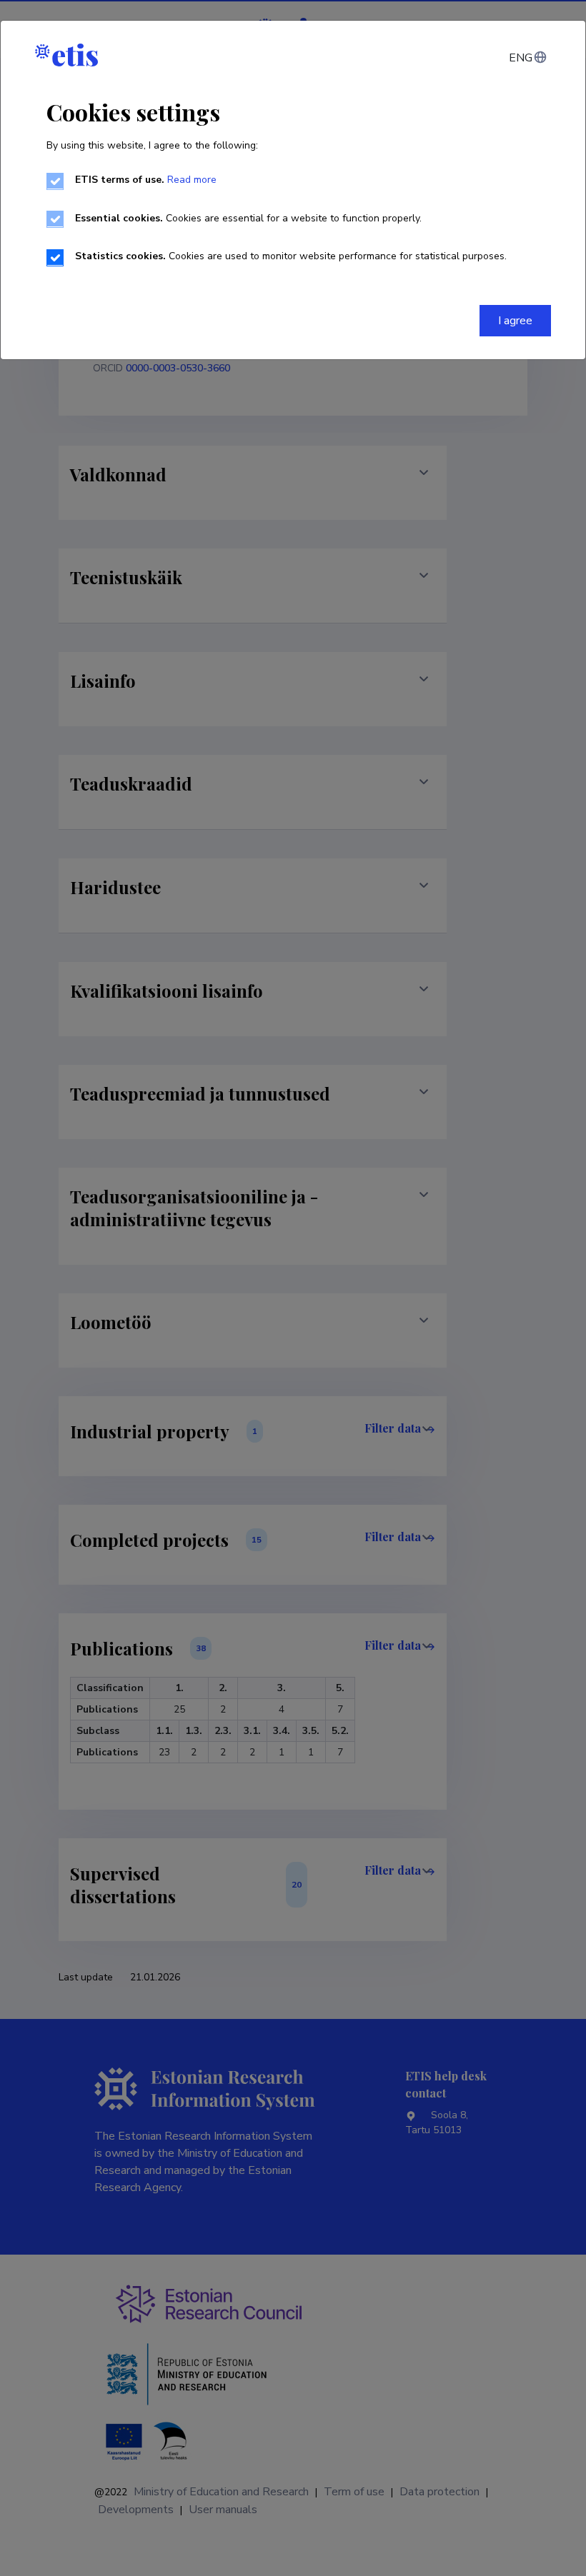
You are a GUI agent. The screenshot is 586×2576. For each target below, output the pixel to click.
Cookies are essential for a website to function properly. (248, 218)
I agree (515, 321)
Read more (192, 180)
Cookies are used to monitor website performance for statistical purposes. (291, 256)
